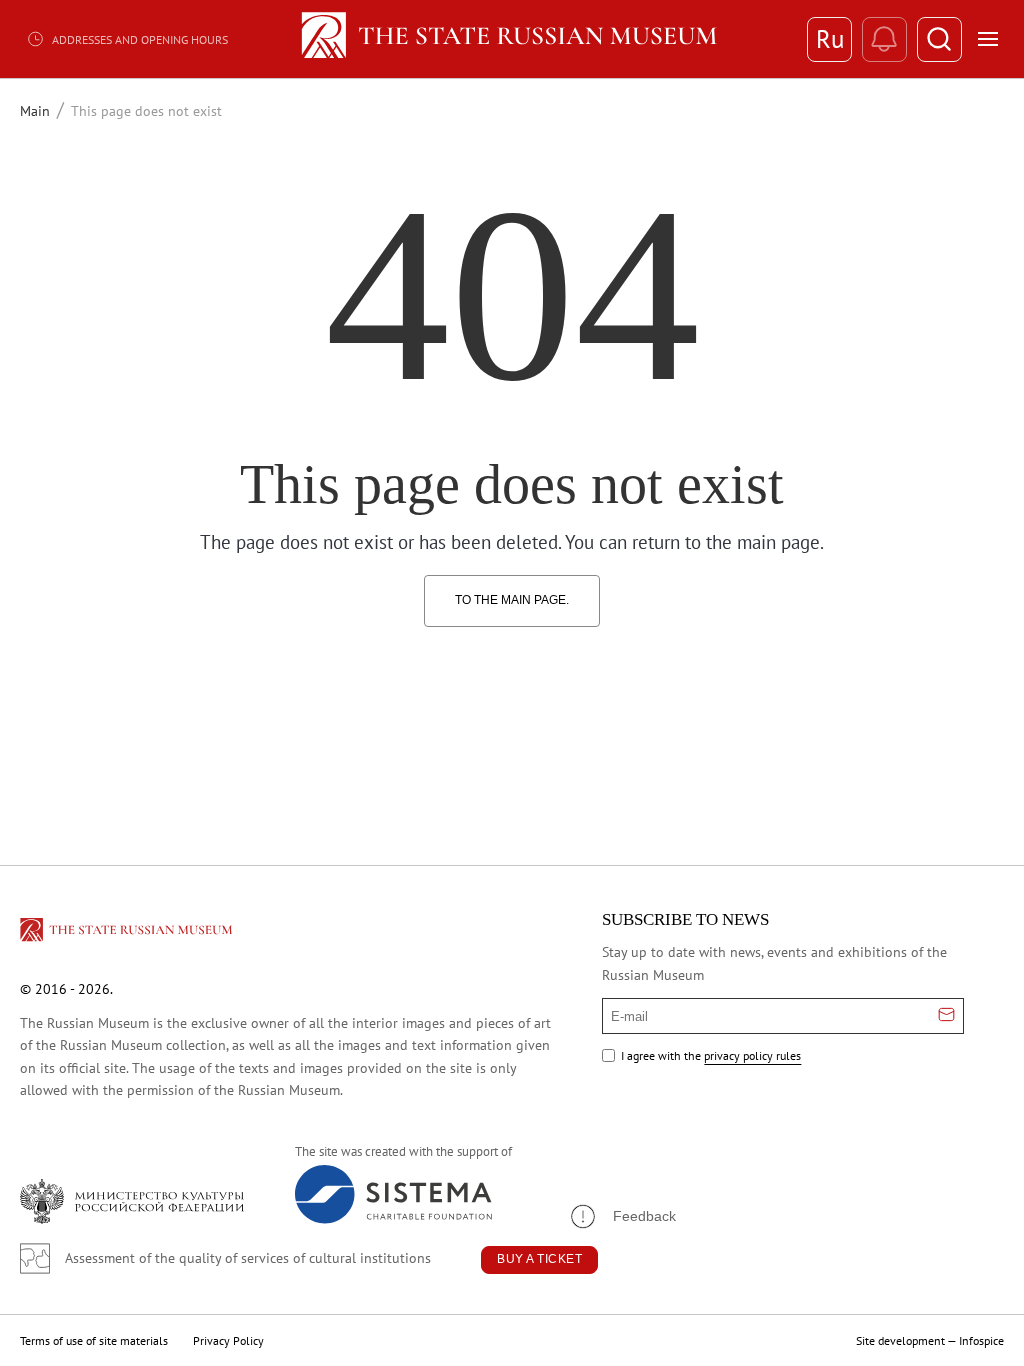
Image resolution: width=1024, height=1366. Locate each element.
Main (35, 111)
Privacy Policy (228, 1340)
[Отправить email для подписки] (946, 1016)
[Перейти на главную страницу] (128, 933)
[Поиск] (939, 39)
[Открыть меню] (988, 39)
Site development (900, 1340)
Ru (830, 39)
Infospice (981, 1340)
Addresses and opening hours (140, 39)
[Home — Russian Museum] (512, 39)
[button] (622, 1216)
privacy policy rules (752, 1055)
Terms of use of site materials (94, 1340)
